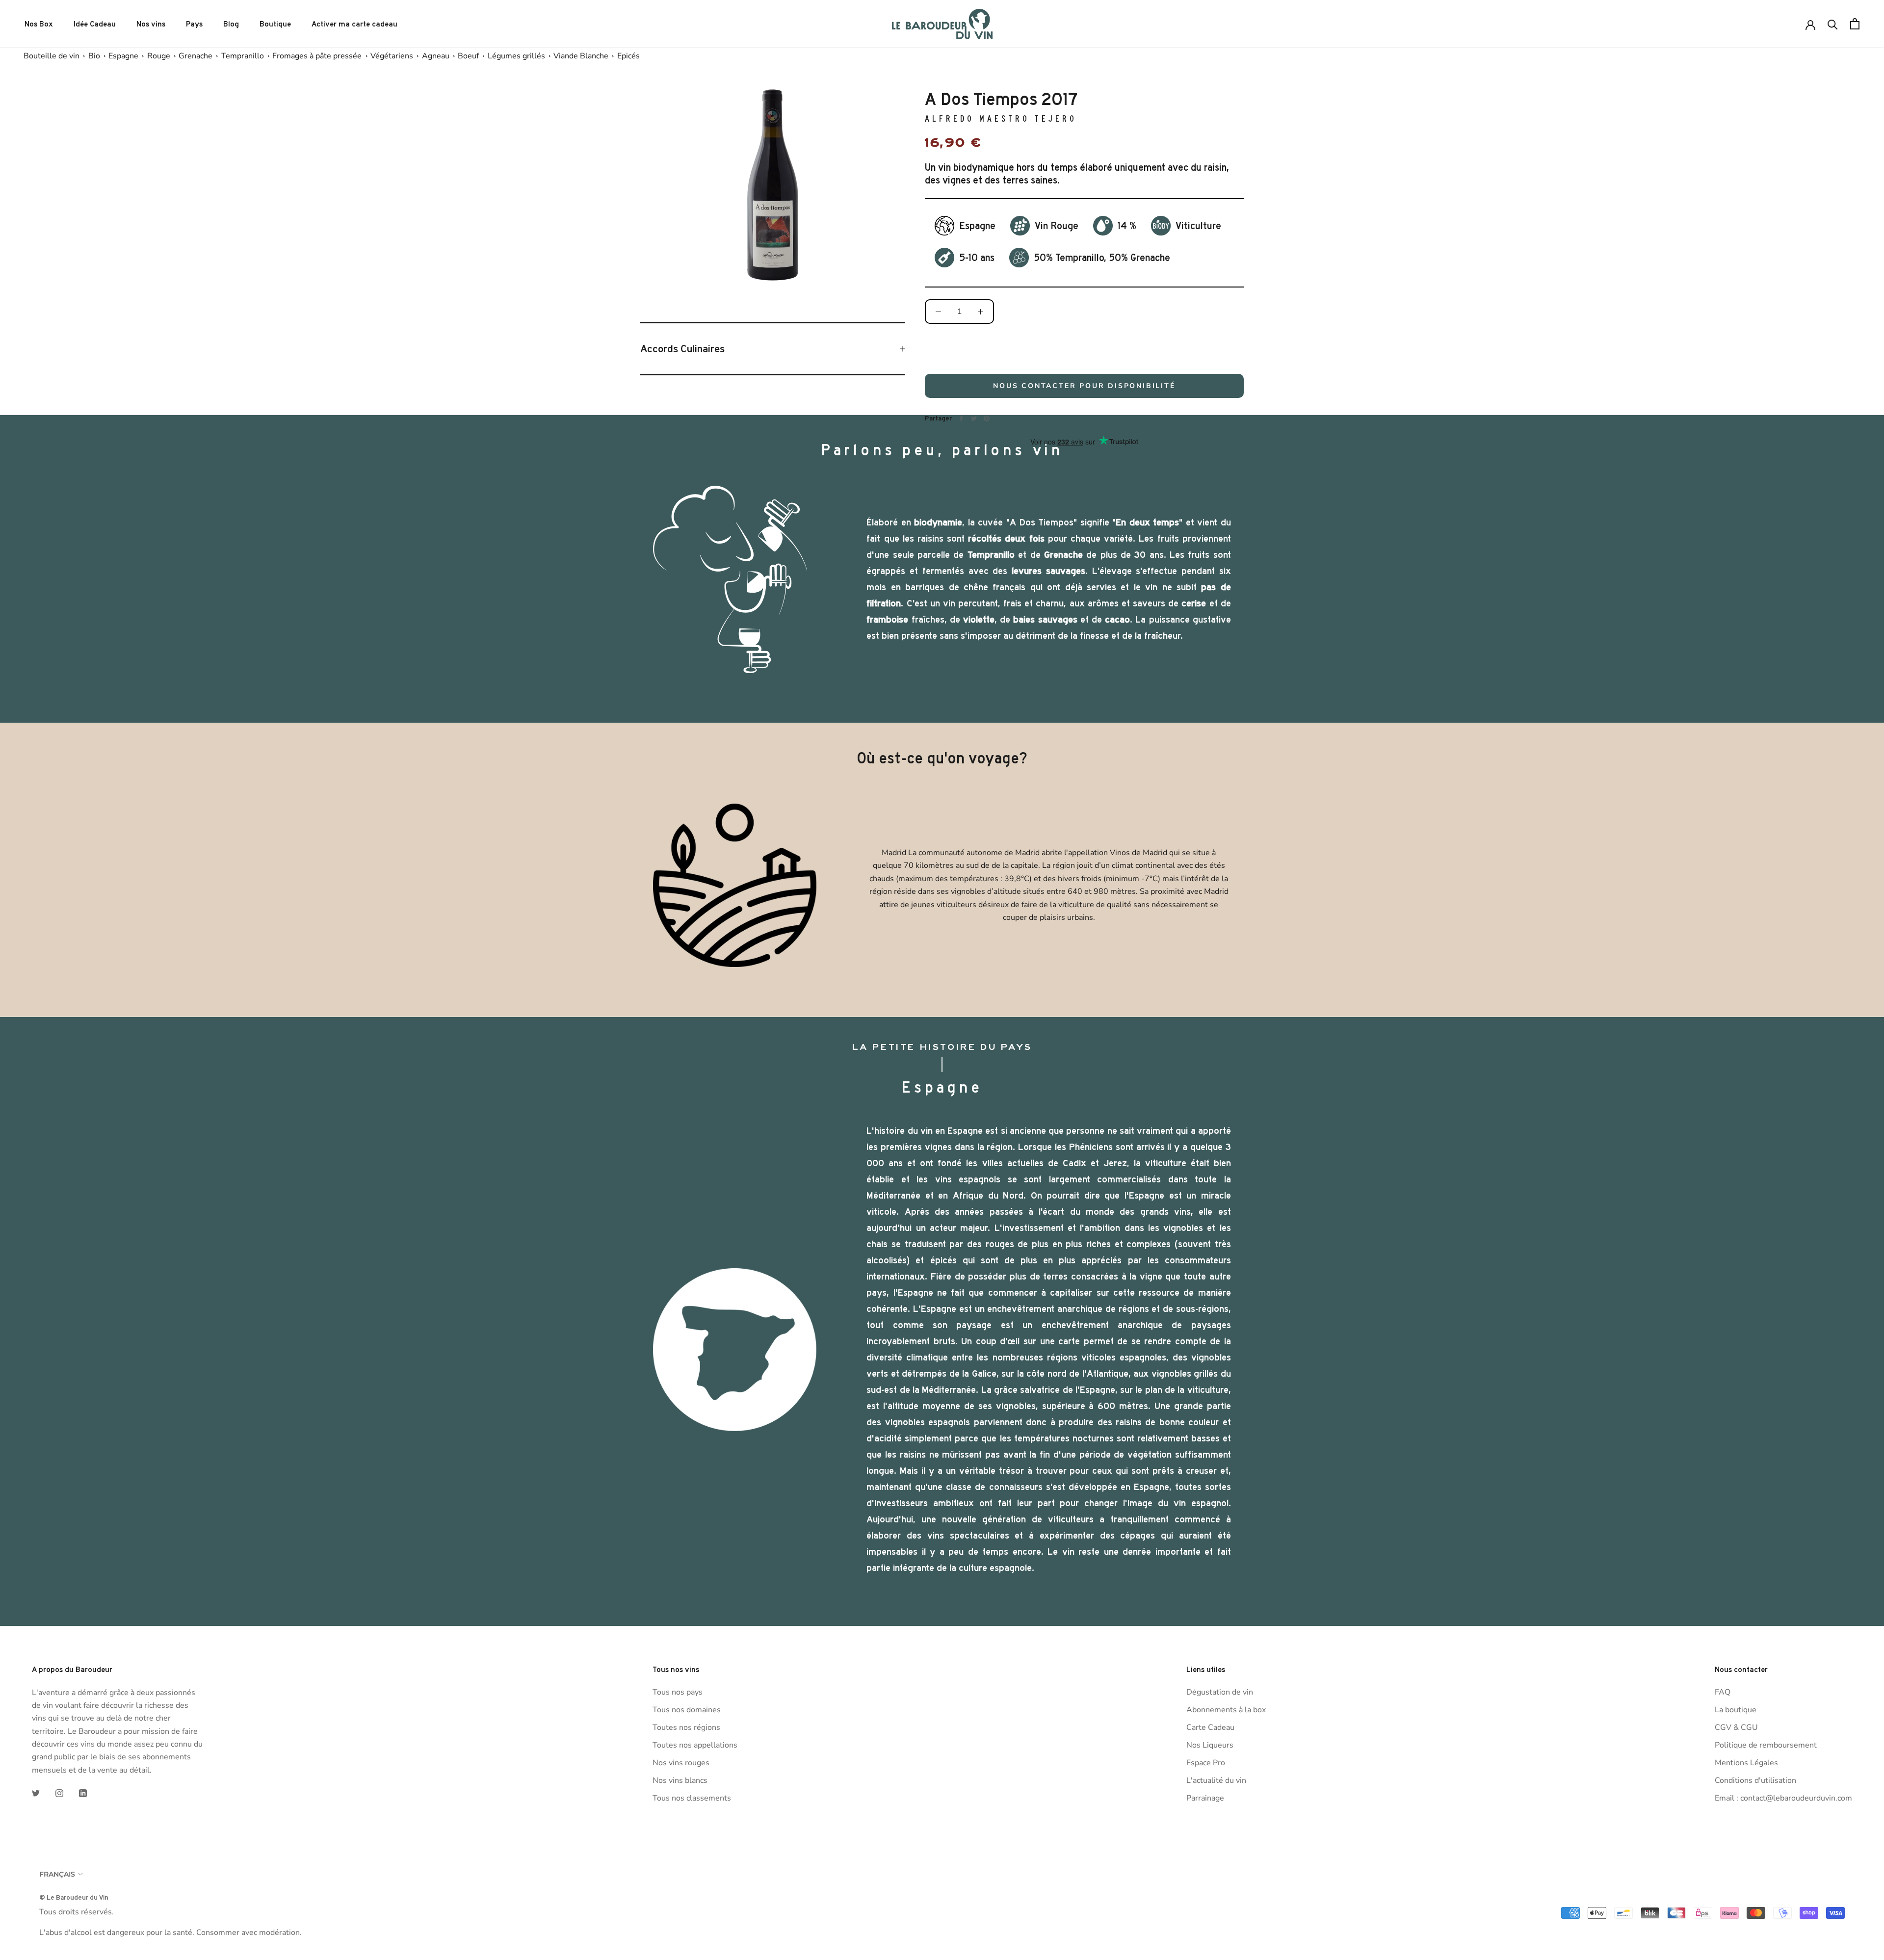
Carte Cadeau (1210, 1727)
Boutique (275, 24)
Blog (231, 24)
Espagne (123, 56)
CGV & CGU (1736, 1727)
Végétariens (392, 56)
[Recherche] (1833, 24)
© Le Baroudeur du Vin (74, 1897)
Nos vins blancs (680, 1780)
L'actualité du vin (1216, 1780)
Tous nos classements (692, 1798)
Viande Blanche (581, 56)
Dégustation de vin (1220, 1692)
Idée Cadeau (95, 24)
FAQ (1723, 1692)
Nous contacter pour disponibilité (1084, 386)
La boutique (1736, 1710)
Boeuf (468, 56)
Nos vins (151, 24)
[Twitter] (974, 418)
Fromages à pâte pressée (317, 56)
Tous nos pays (678, 1692)
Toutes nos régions (686, 1727)
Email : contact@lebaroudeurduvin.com (1783, 1798)
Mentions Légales (1746, 1763)
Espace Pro (1206, 1763)
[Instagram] (59, 1793)
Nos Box (39, 24)
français (57, 1874)
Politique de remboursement (1766, 1745)
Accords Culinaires (682, 349)
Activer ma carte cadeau (354, 24)
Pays (194, 24)
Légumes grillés (516, 56)
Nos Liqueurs (1210, 1745)
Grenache (196, 56)
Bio (94, 56)
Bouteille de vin (52, 56)
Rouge (159, 56)
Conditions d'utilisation (1755, 1780)
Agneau (436, 56)
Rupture (1084, 350)
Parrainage (1205, 1798)
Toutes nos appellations (695, 1745)
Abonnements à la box (1226, 1710)
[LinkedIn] (83, 1793)
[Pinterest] (987, 418)
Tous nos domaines (687, 1710)
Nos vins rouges (681, 1763)
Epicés (628, 56)
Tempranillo (243, 56)
